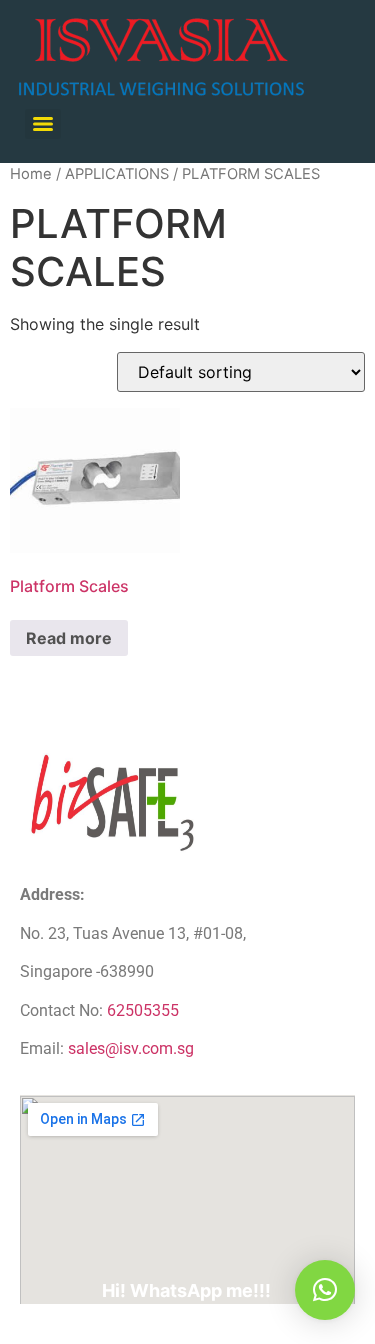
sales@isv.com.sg (131, 1048)
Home (31, 174)
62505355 (143, 1010)
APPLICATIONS (117, 174)
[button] (325, 1290)
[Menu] (43, 124)
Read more (69, 638)
